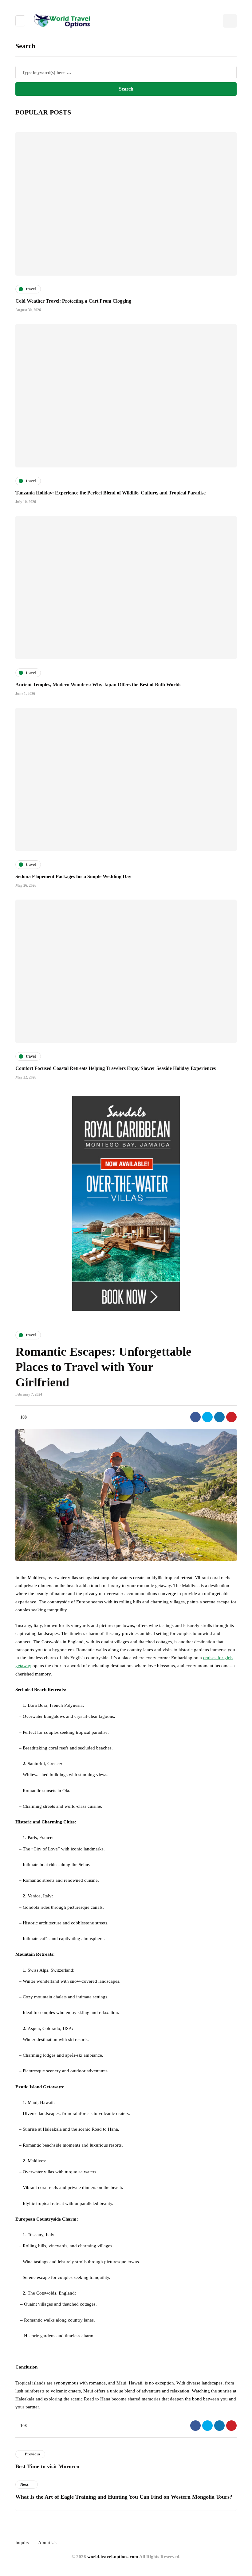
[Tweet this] (207, 1417)
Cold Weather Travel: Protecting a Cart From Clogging (73, 301)
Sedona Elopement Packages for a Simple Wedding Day (73, 876)
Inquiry (22, 2543)
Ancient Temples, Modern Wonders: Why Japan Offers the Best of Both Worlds (98, 685)
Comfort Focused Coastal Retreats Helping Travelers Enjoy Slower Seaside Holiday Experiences (116, 1068)
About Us (47, 2543)
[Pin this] (231, 1417)
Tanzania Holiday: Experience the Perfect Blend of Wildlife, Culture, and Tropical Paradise (110, 493)
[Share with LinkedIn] (219, 1417)
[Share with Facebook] (195, 1417)
